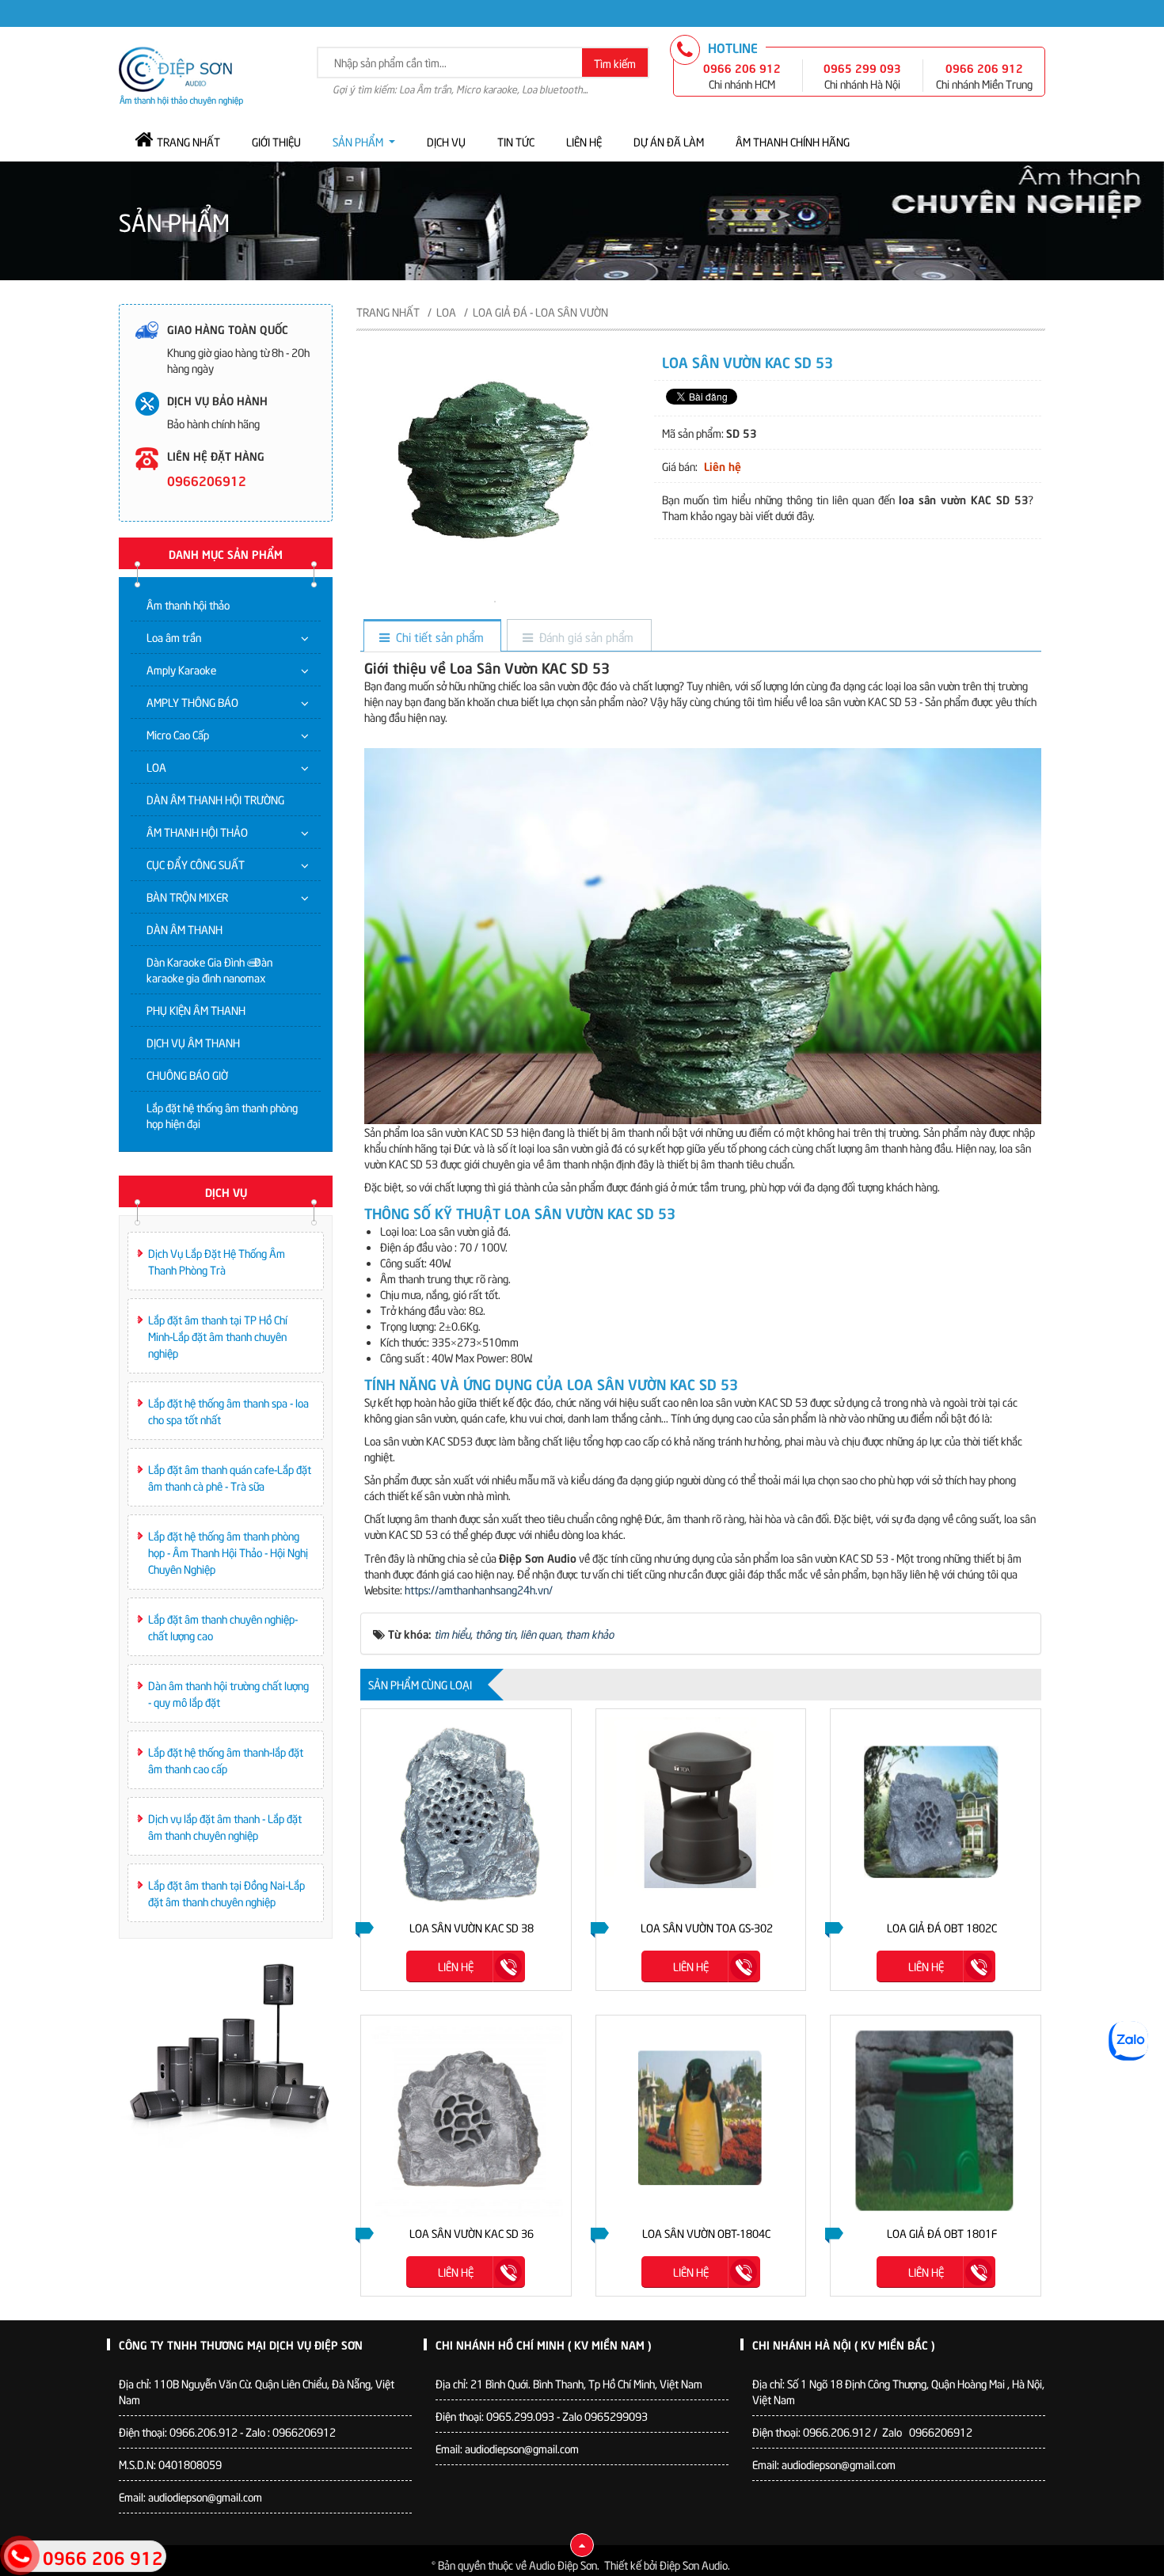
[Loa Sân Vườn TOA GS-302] (701, 1814)
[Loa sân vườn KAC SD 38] (466, 1814)
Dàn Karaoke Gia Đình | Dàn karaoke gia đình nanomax (209, 969)
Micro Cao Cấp (178, 734)
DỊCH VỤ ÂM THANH (193, 1042)
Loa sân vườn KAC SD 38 (472, 1927)
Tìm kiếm (615, 63)
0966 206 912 (742, 67)
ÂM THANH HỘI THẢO (197, 832)
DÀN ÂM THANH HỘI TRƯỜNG (215, 799)
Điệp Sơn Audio (694, 2565)
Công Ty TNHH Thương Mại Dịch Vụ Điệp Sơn (241, 2344)
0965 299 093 (862, 67)
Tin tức (516, 141)
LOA (156, 767)
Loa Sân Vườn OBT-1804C (706, 2233)
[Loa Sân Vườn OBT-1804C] (701, 2120)
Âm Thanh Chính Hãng (793, 141)
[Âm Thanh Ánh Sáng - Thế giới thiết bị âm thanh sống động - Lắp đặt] (181, 74)
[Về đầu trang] (582, 2545)
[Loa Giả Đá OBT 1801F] (936, 2120)
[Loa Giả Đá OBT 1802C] (936, 1814)
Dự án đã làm (669, 141)
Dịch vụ (446, 141)
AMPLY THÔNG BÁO (192, 702)
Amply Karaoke (181, 669)
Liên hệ (584, 141)
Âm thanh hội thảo (188, 604)
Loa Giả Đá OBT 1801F (942, 2233)
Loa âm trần (174, 637)
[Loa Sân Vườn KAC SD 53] (495, 600)
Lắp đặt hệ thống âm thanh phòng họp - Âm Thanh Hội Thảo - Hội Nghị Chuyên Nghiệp (228, 1552)
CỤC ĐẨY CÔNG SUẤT (196, 864)
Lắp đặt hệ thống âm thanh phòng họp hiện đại (222, 1115)
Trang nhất (188, 141)
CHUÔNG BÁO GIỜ (187, 1075)
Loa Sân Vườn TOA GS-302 (707, 1927)
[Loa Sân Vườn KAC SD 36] (466, 2120)
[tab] (432, 637)
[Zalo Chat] (1128, 2041)
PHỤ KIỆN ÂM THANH (196, 1010)
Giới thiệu (276, 141)
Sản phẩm (358, 141)
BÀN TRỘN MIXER (187, 897)
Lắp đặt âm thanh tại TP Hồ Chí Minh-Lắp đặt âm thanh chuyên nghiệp (218, 1336)
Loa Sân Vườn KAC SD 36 (472, 2233)
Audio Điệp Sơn (563, 2565)
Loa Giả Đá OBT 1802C (942, 1927)
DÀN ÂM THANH (184, 929)
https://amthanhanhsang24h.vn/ (479, 1589)
